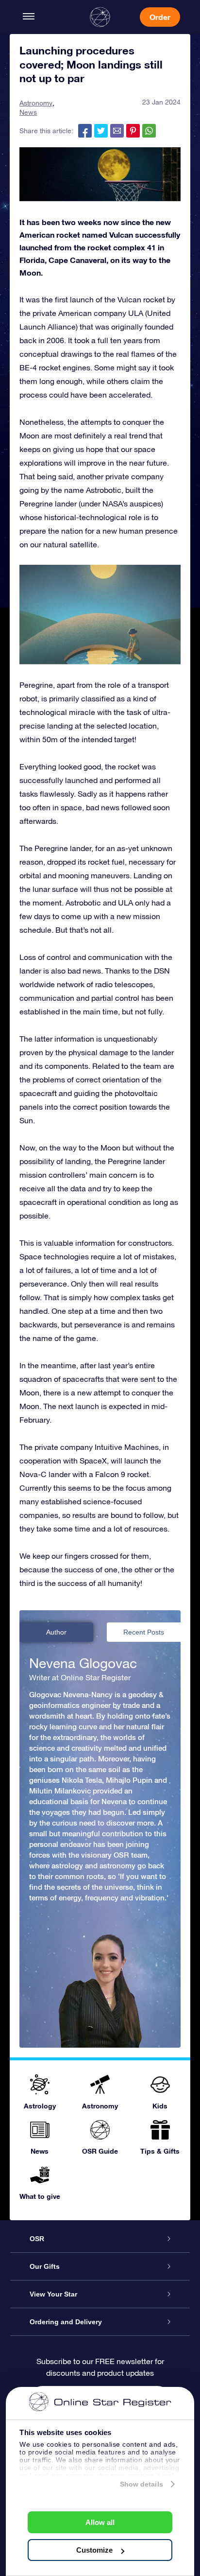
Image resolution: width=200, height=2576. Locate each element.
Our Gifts (45, 2266)
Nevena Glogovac (83, 1663)
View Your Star (53, 2294)
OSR (37, 2239)
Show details (142, 2484)
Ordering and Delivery (66, 2322)
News (28, 112)
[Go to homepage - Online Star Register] (100, 17)
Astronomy (36, 103)
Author (56, 1632)
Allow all (100, 2522)
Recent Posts (144, 1632)
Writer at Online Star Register (80, 1677)
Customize (94, 2550)
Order (160, 17)
